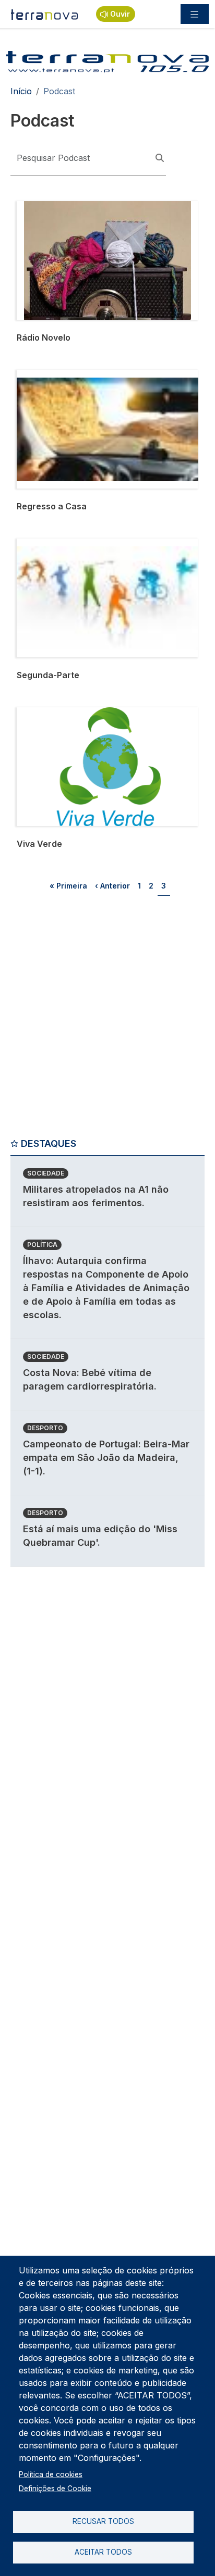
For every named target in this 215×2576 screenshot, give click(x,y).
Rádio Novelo (43, 207)
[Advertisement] (107, 1020)
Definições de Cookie (55, 2489)
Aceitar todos (103, 2552)
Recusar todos (103, 2521)
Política (42, 1245)
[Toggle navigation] (195, 14)
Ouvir (120, 14)
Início (21, 91)
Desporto (45, 1428)
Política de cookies (51, 2474)
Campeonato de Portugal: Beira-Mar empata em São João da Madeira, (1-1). (106, 1458)
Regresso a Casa (50, 376)
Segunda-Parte (47, 545)
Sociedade (46, 1173)
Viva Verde (38, 714)
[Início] (45, 14)
